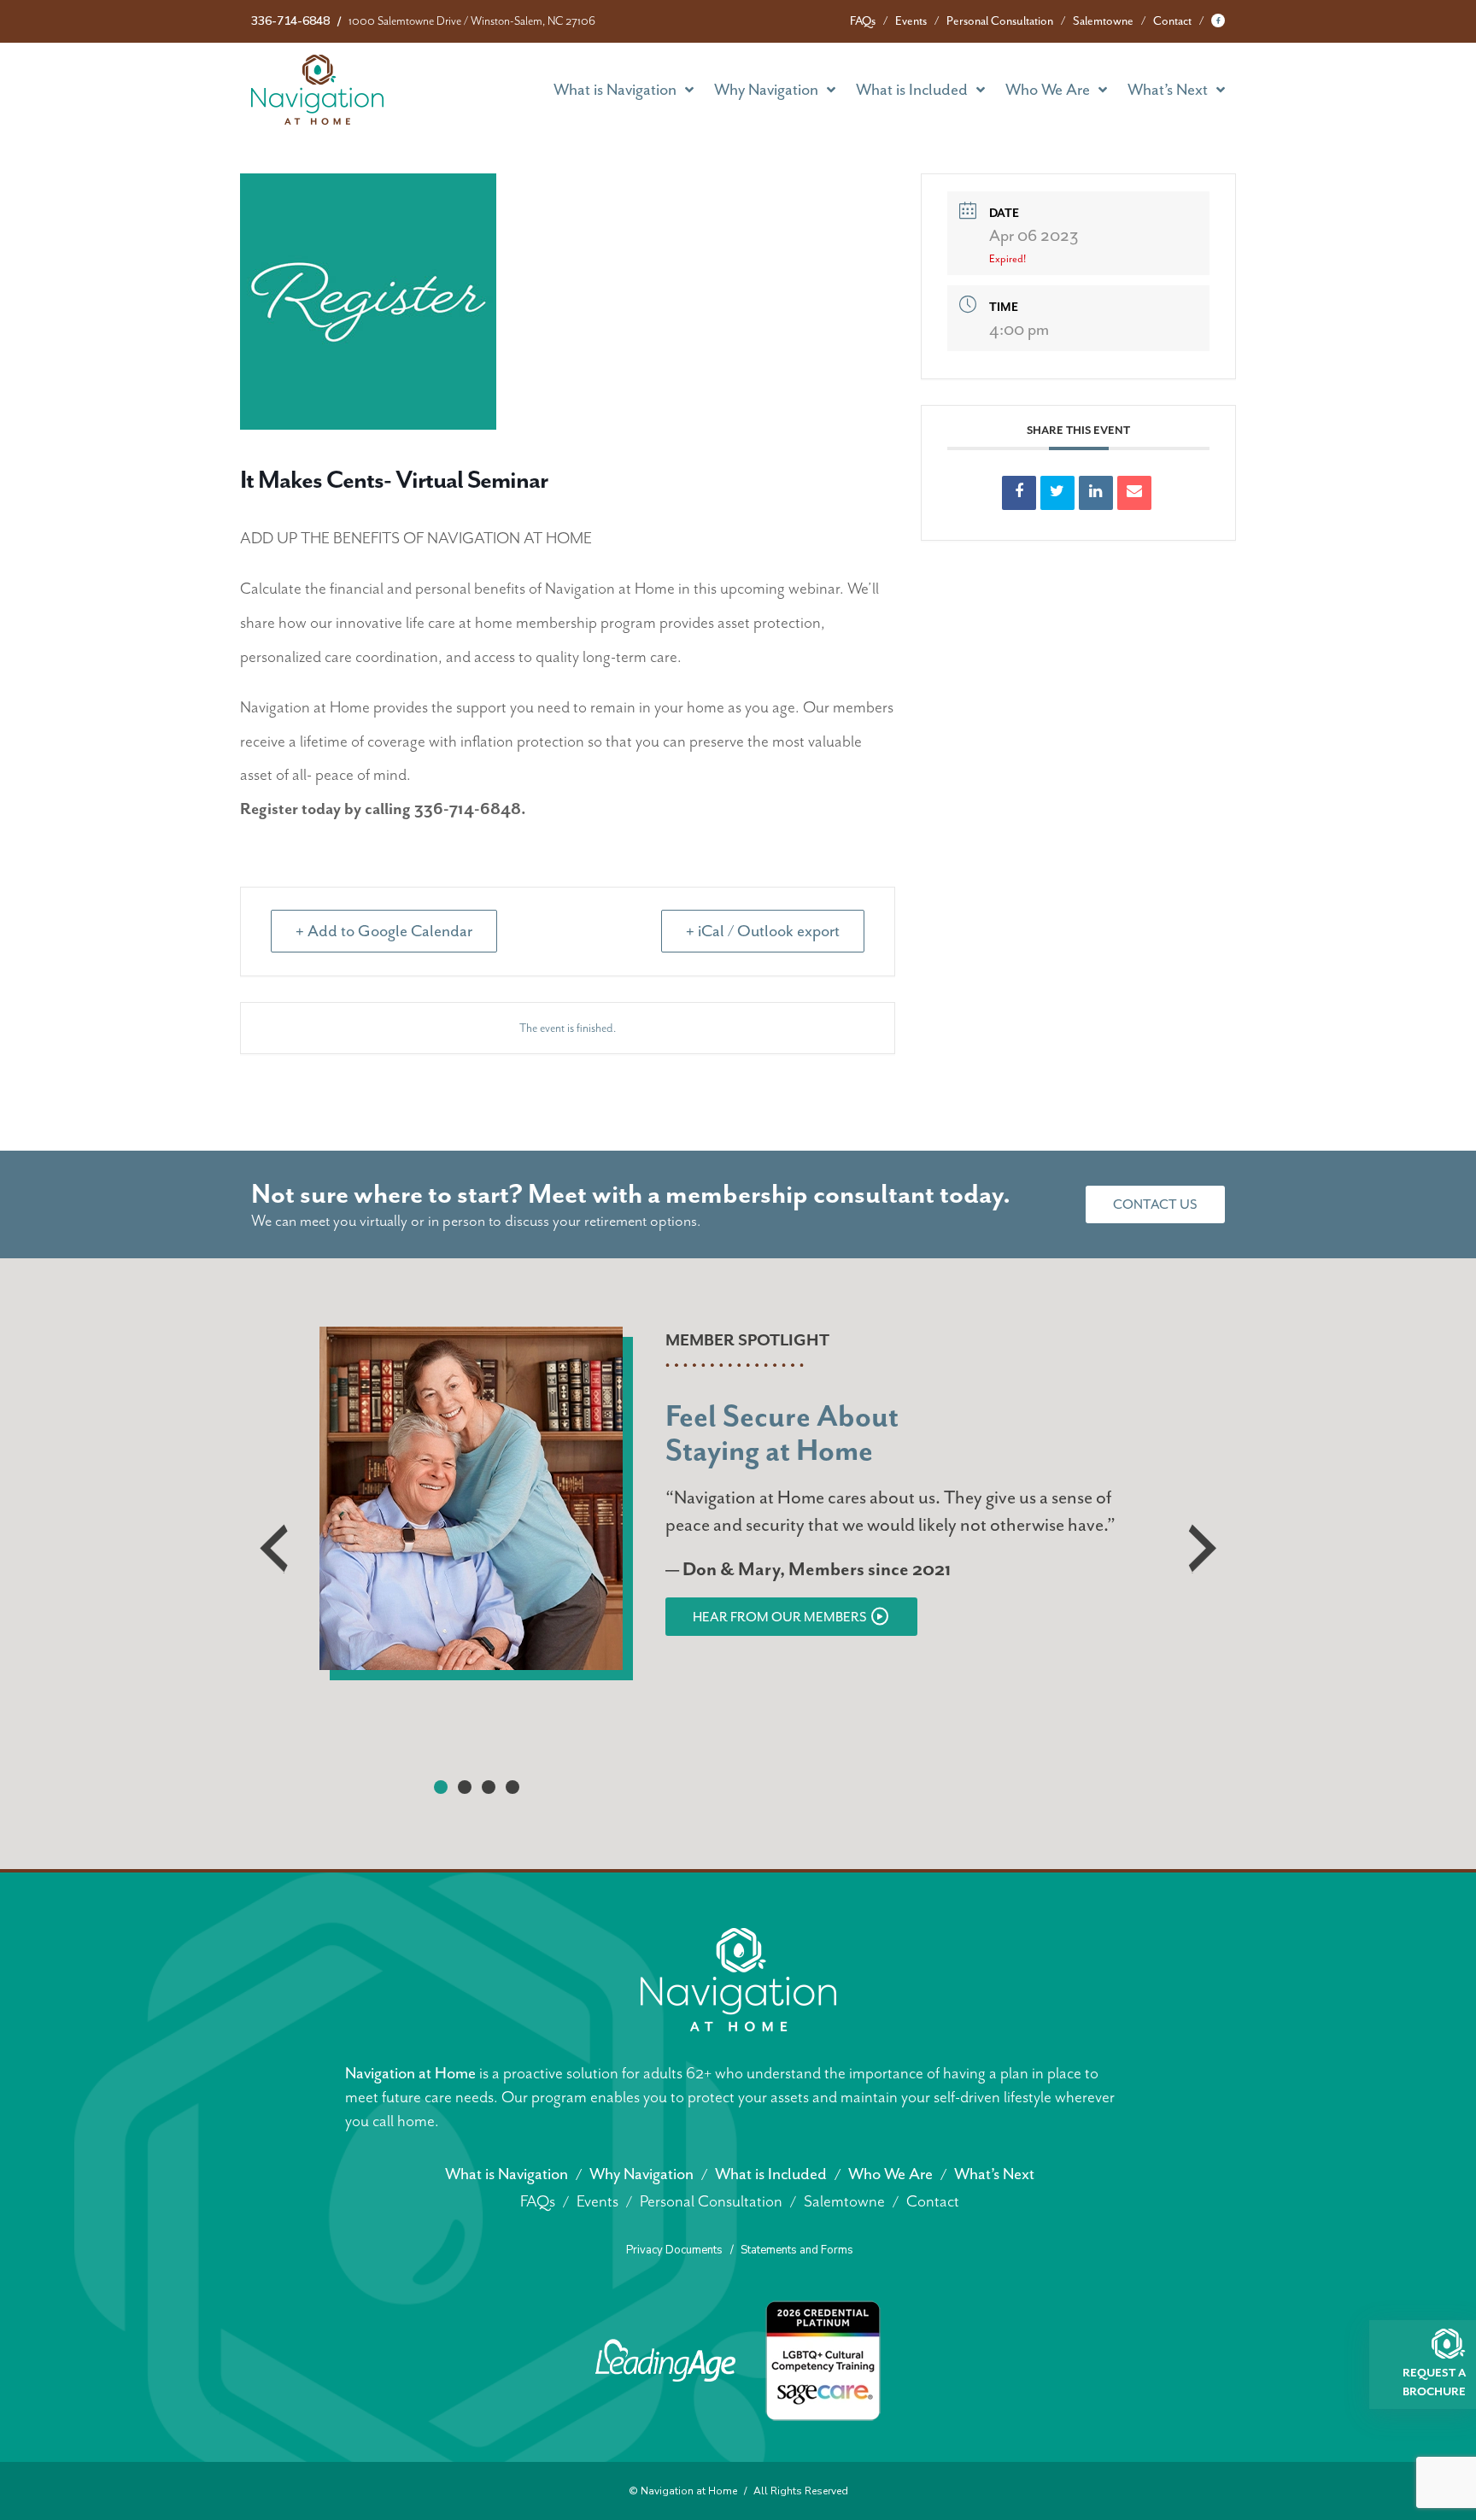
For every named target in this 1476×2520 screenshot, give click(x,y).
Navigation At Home (317, 90)
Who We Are (1048, 90)
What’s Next (1168, 90)
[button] (441, 1787)
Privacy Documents (674, 2250)
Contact (1172, 21)
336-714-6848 (290, 21)
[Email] (1134, 493)
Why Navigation (766, 90)
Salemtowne (1103, 21)
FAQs (863, 21)
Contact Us (1155, 1204)
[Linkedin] (1096, 493)
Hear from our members (780, 1617)
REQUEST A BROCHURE (1434, 2382)
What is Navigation (615, 90)
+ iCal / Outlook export (763, 931)
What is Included (912, 90)
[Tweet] (1057, 493)
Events (911, 21)
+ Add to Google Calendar (384, 931)
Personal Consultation (1000, 21)
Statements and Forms (797, 2250)
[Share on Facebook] (1019, 493)
